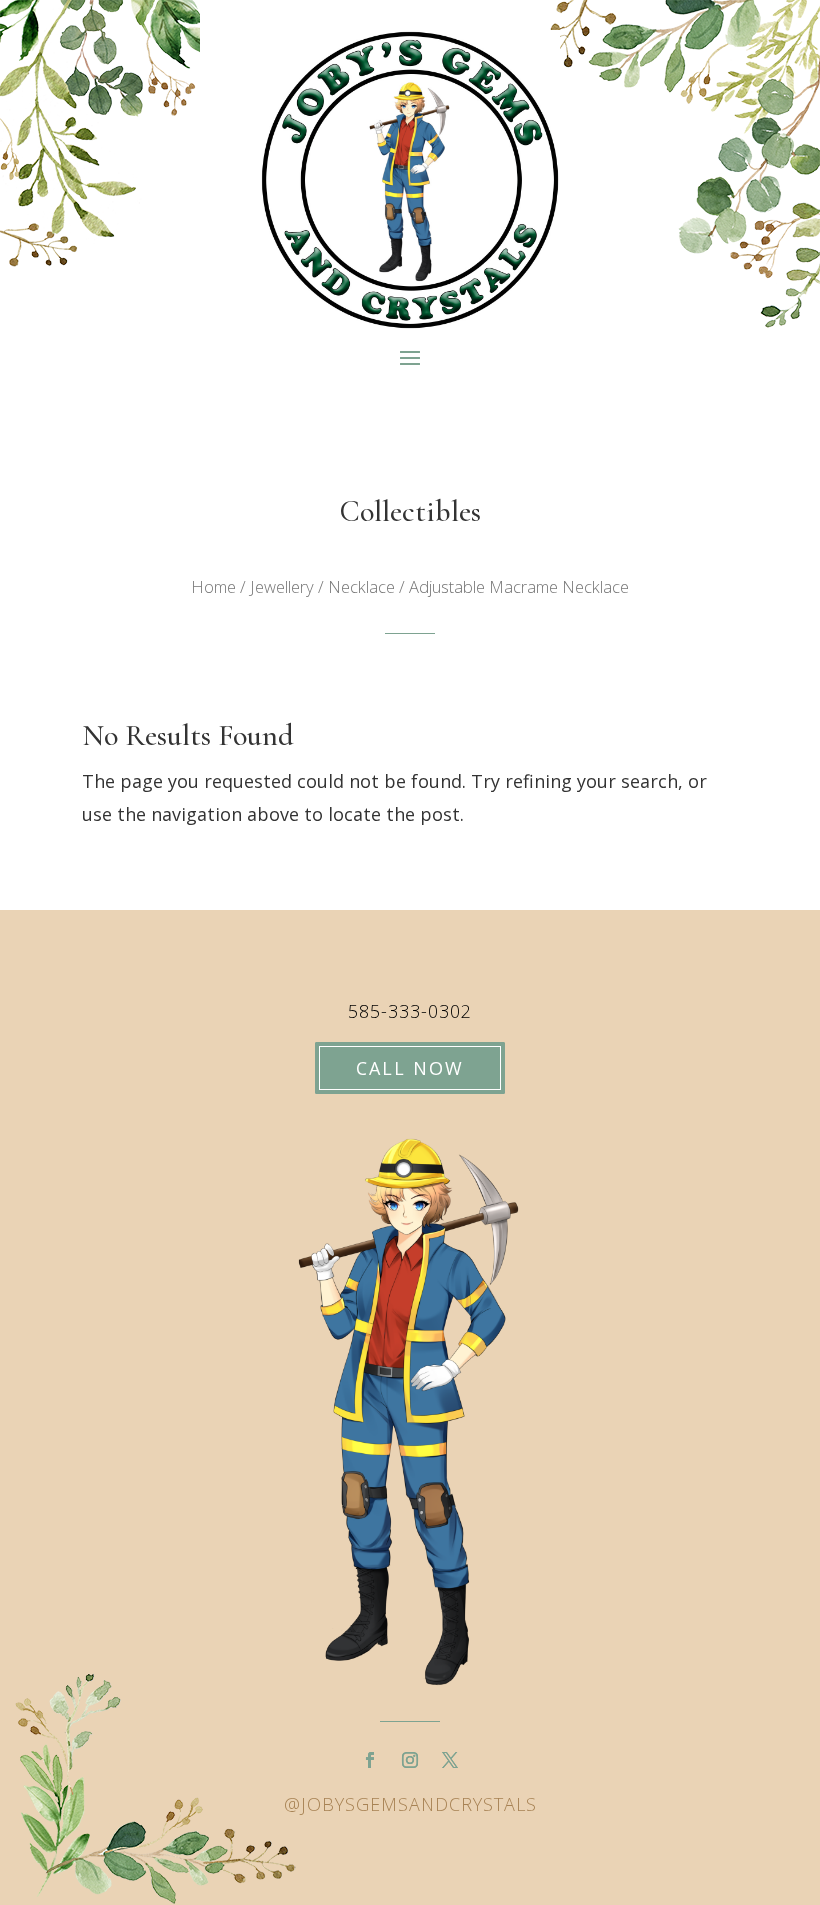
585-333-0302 (410, 1011)
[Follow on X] (450, 1760)
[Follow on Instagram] (410, 1760)
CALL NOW (410, 1068)
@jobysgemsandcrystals (410, 1804)
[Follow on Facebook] (370, 1760)
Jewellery (282, 586)
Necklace (361, 586)
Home (213, 586)
